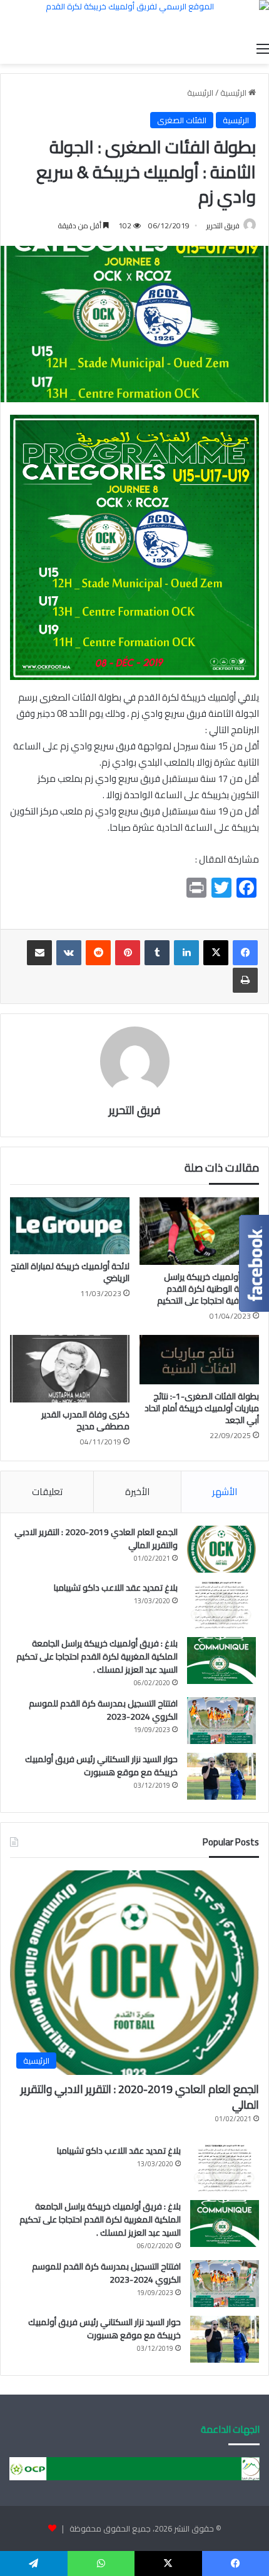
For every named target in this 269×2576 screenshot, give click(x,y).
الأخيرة (137, 1492)
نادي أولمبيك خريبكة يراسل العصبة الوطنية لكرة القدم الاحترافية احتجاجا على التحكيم (208, 1289)
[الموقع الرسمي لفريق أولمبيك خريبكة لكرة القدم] (134, 18)
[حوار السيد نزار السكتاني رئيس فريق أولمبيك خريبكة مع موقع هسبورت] (221, 1776)
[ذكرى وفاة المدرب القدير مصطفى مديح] (70, 1369)
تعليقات (47, 1492)
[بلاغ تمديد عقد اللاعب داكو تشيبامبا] (221, 1605)
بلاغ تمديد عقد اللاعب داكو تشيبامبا (116, 1588)
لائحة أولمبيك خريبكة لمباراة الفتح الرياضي (70, 1272)
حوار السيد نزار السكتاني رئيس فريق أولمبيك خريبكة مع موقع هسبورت (101, 1766)
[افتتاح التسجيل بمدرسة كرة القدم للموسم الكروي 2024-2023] (221, 1721)
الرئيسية (234, 93)
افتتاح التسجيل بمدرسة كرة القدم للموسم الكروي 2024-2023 (103, 1710)
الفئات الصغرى (182, 120)
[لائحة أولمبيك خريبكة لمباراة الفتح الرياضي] (70, 1226)
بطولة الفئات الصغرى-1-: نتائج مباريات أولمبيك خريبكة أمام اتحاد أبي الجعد (202, 1408)
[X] (216, 953)
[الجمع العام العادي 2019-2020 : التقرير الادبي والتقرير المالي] (221, 1549)
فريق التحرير (223, 226)
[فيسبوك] (245, 953)
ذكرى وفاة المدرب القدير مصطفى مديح (85, 1420)
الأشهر (225, 1492)
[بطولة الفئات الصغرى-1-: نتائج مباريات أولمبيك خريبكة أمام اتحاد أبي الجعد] (199, 1360)
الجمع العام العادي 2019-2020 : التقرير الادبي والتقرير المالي (96, 1539)
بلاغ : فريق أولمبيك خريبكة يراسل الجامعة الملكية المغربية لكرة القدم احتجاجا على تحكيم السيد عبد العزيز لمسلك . (97, 1656)
